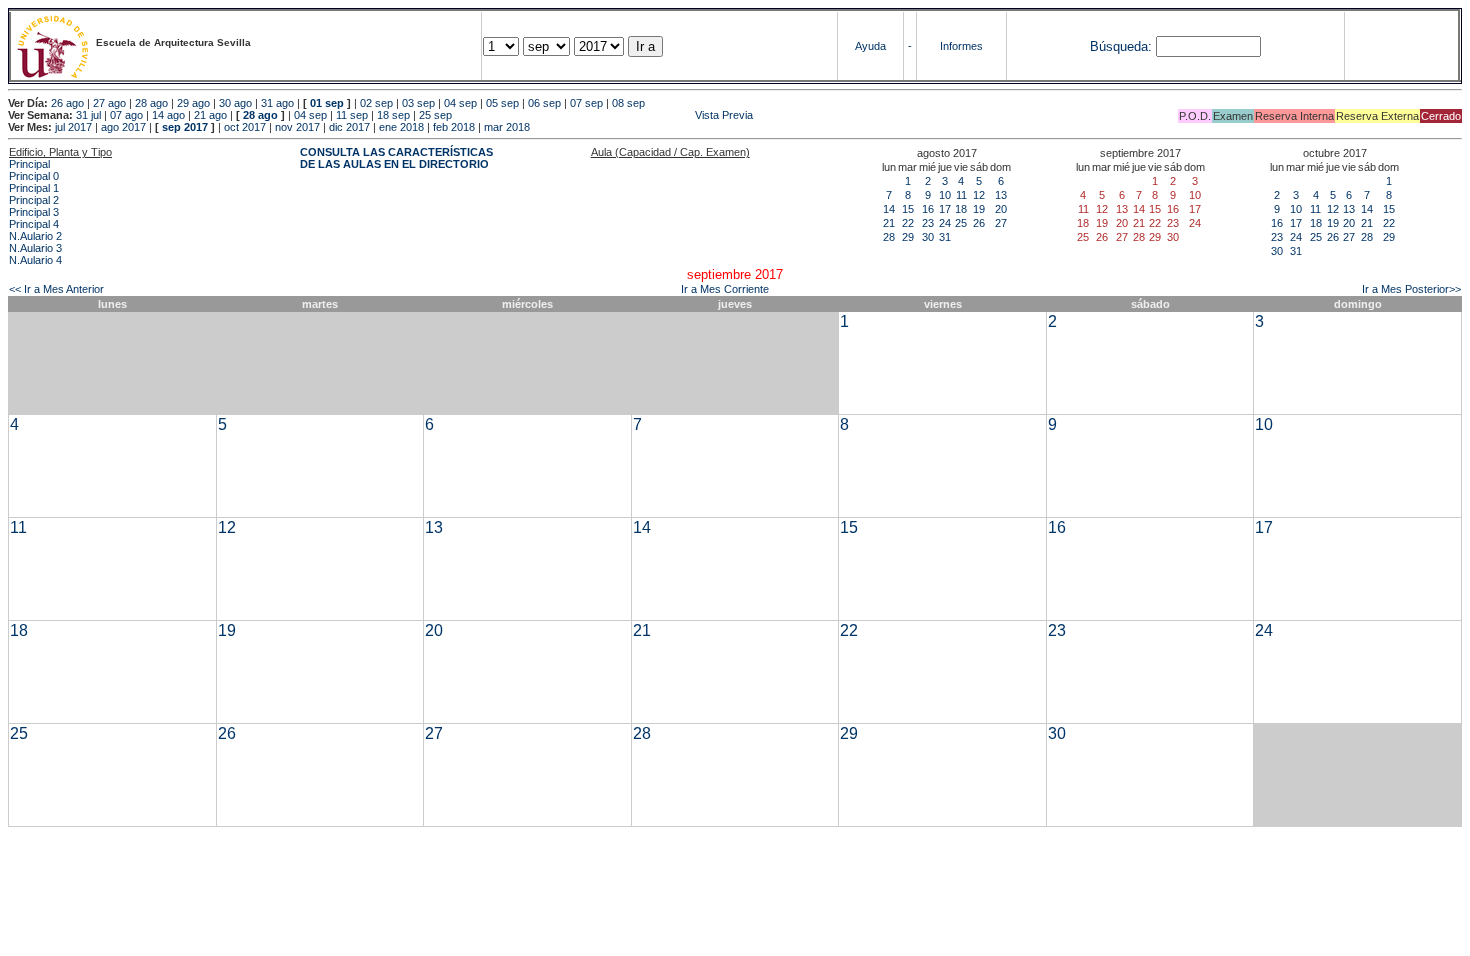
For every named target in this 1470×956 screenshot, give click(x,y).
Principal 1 (34, 188)
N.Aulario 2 (35, 236)
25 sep (435, 115)
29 (908, 237)
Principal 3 (34, 212)
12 (979, 195)
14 (889, 209)
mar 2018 (507, 127)
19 (979, 209)
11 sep (352, 115)
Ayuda (870, 46)
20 (1001, 209)
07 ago (126, 115)
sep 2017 (185, 127)
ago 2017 (123, 127)
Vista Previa (604, 115)
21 (889, 223)
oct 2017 (245, 127)
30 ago (235, 103)
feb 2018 (454, 127)
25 (961, 223)
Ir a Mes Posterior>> (1411, 289)
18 (961, 209)
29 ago (193, 103)
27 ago (109, 103)
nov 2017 (297, 127)
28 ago (151, 103)
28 (889, 237)
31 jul (88, 115)
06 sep (544, 103)
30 (928, 237)
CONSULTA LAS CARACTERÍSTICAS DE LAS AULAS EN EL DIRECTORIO (396, 158)
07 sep (586, 103)
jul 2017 (73, 127)
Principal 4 (34, 224)
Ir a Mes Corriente (725, 289)
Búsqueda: (1121, 46)
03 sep (418, 103)
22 (908, 223)
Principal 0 (34, 176)
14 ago (168, 115)
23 (928, 223)
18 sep (393, 115)
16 (928, 209)
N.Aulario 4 (35, 260)
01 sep (327, 103)
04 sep (460, 103)
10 (945, 195)
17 (945, 209)
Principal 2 (34, 200)
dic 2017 (349, 127)
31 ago (277, 103)
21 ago (210, 115)
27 (1001, 223)
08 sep (628, 103)
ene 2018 (401, 127)
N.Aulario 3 (35, 248)
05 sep (502, 103)
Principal (29, 164)
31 (945, 237)
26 (979, 223)
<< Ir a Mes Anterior (56, 289)
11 (961, 195)
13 (1001, 195)
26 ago (67, 103)
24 (945, 223)
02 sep (376, 103)
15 (908, 209)
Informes (961, 46)
